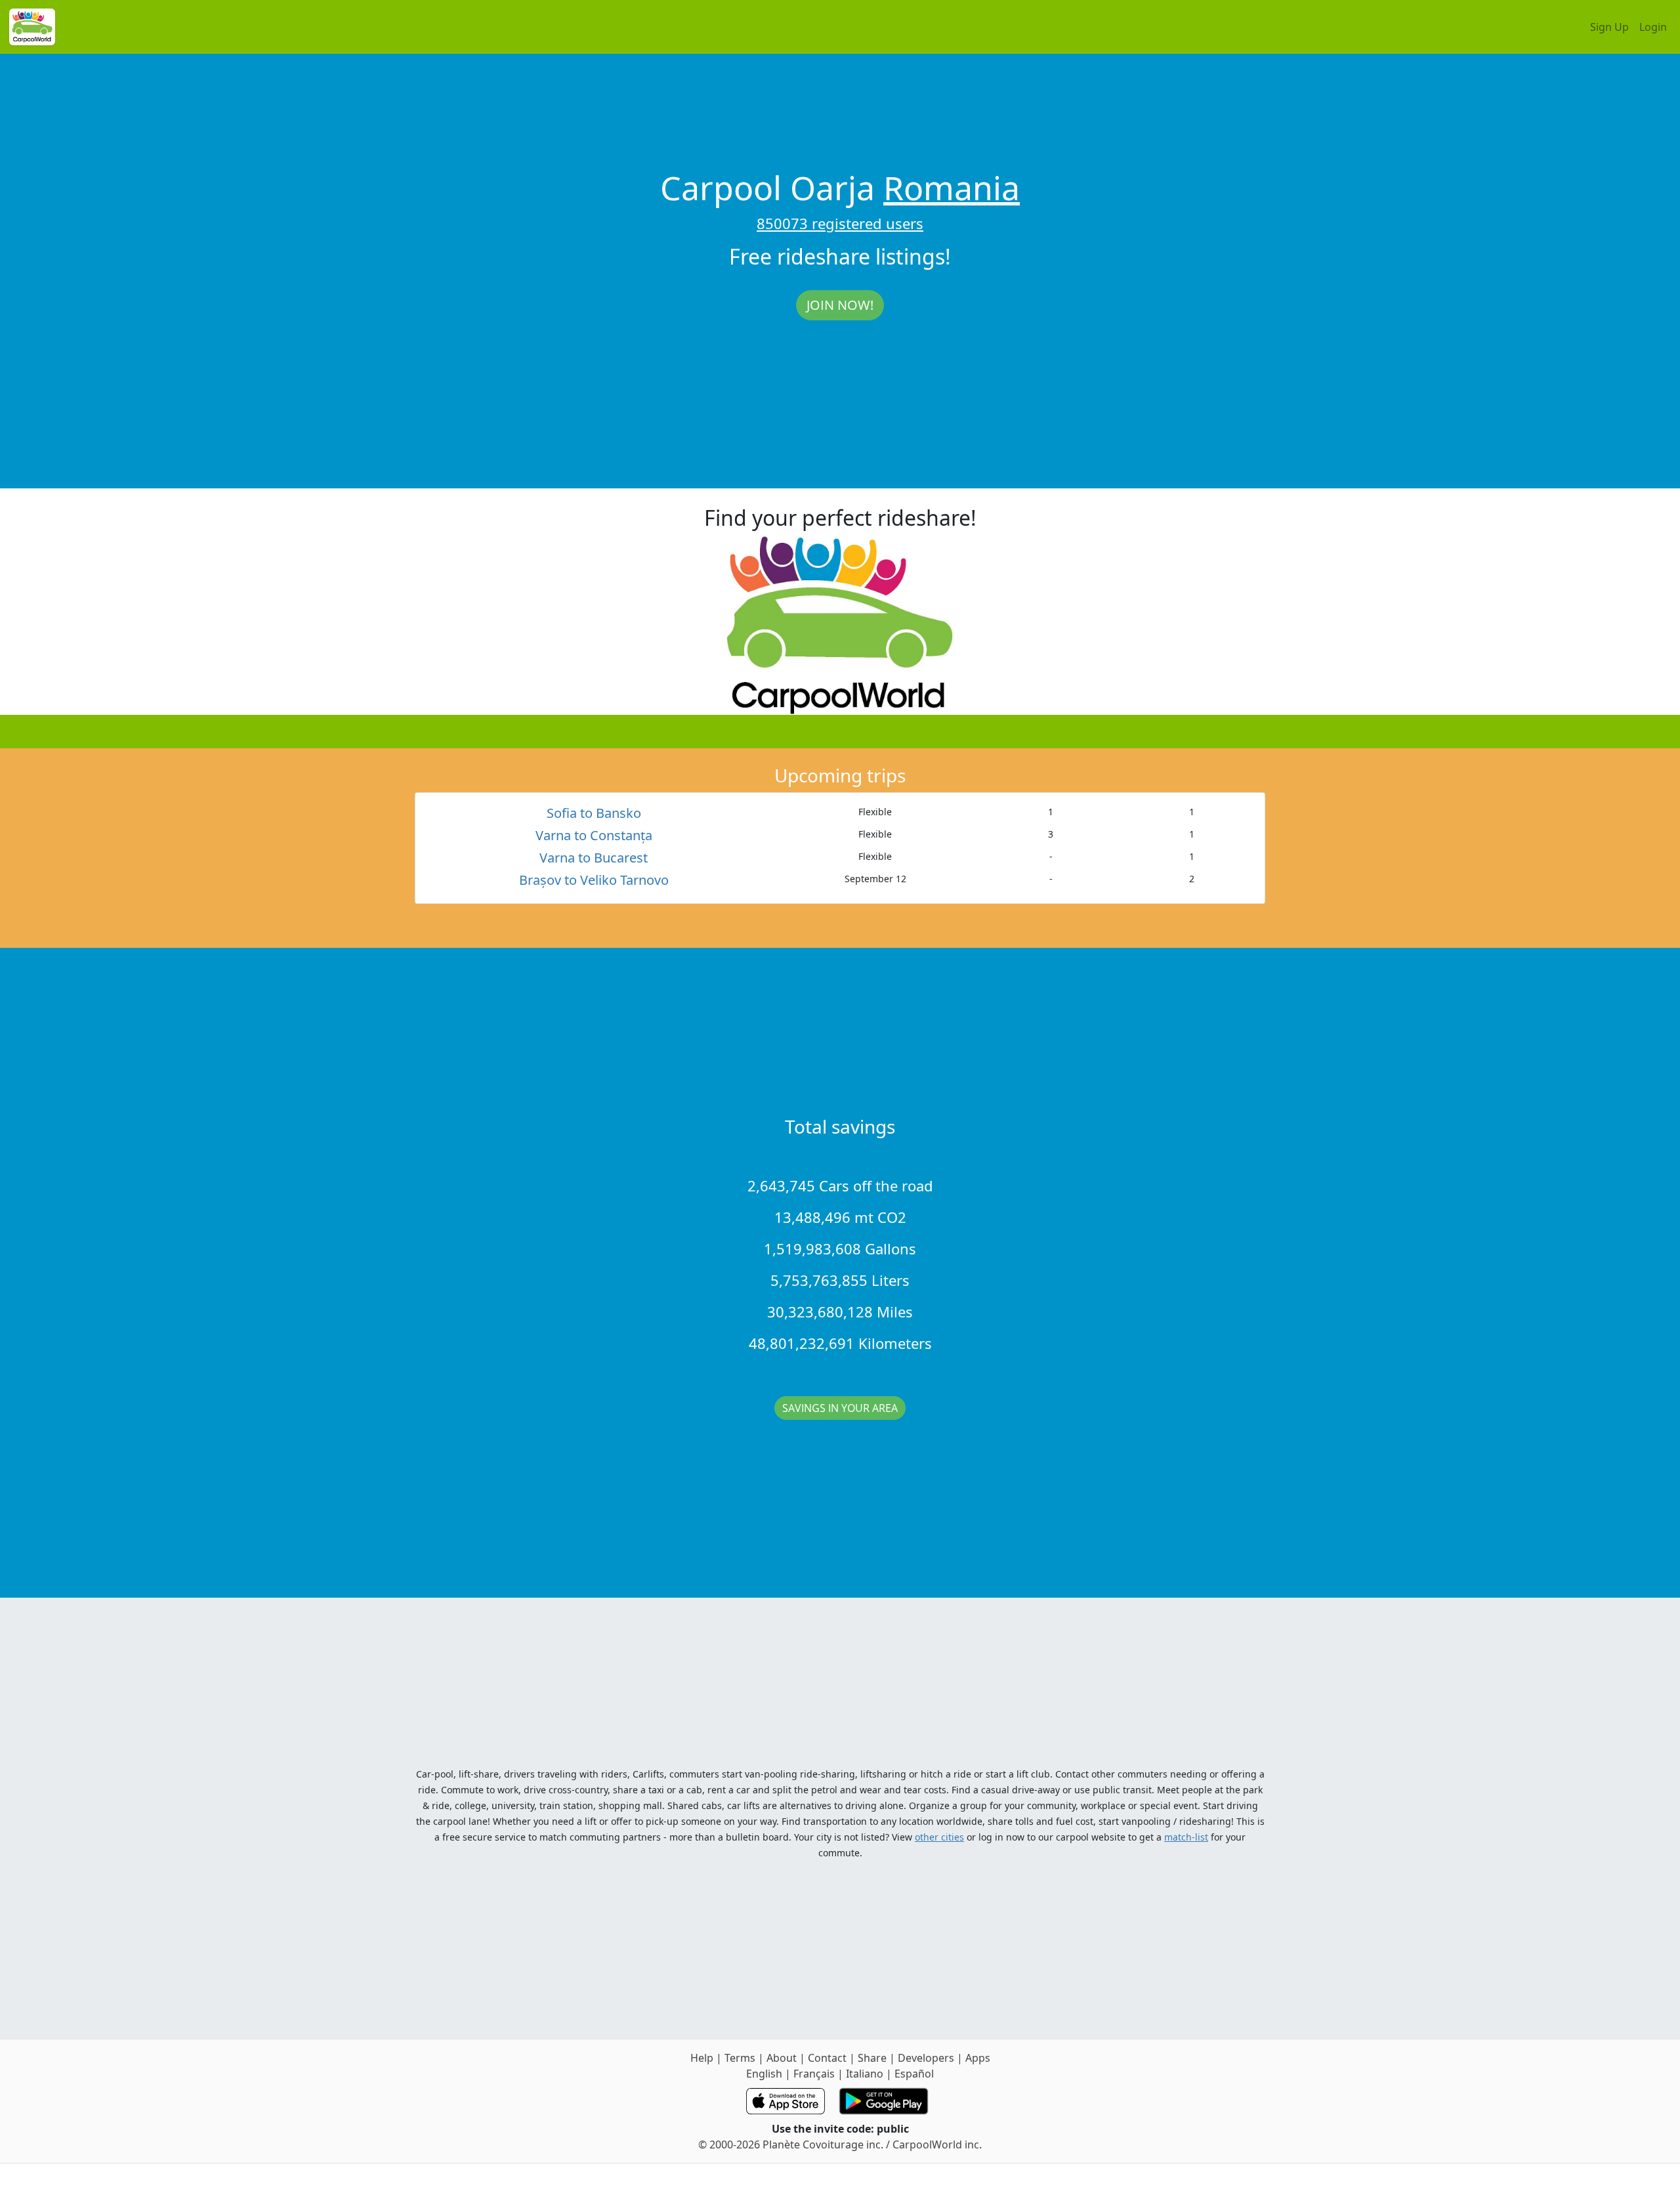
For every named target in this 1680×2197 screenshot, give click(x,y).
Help (702, 2058)
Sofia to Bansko (594, 813)
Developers (926, 2058)
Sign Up (1609, 27)
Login (1653, 27)
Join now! (840, 305)
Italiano (865, 2074)
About (782, 2058)
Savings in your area (840, 1408)
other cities (939, 1837)
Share (872, 2058)
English (764, 2074)
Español (914, 2074)
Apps (978, 2058)
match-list (1186, 1837)
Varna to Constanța (594, 835)
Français (814, 2074)
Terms (740, 2058)
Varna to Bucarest (594, 858)
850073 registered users (840, 223)
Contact (827, 2058)
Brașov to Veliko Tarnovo (594, 880)
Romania (952, 188)
